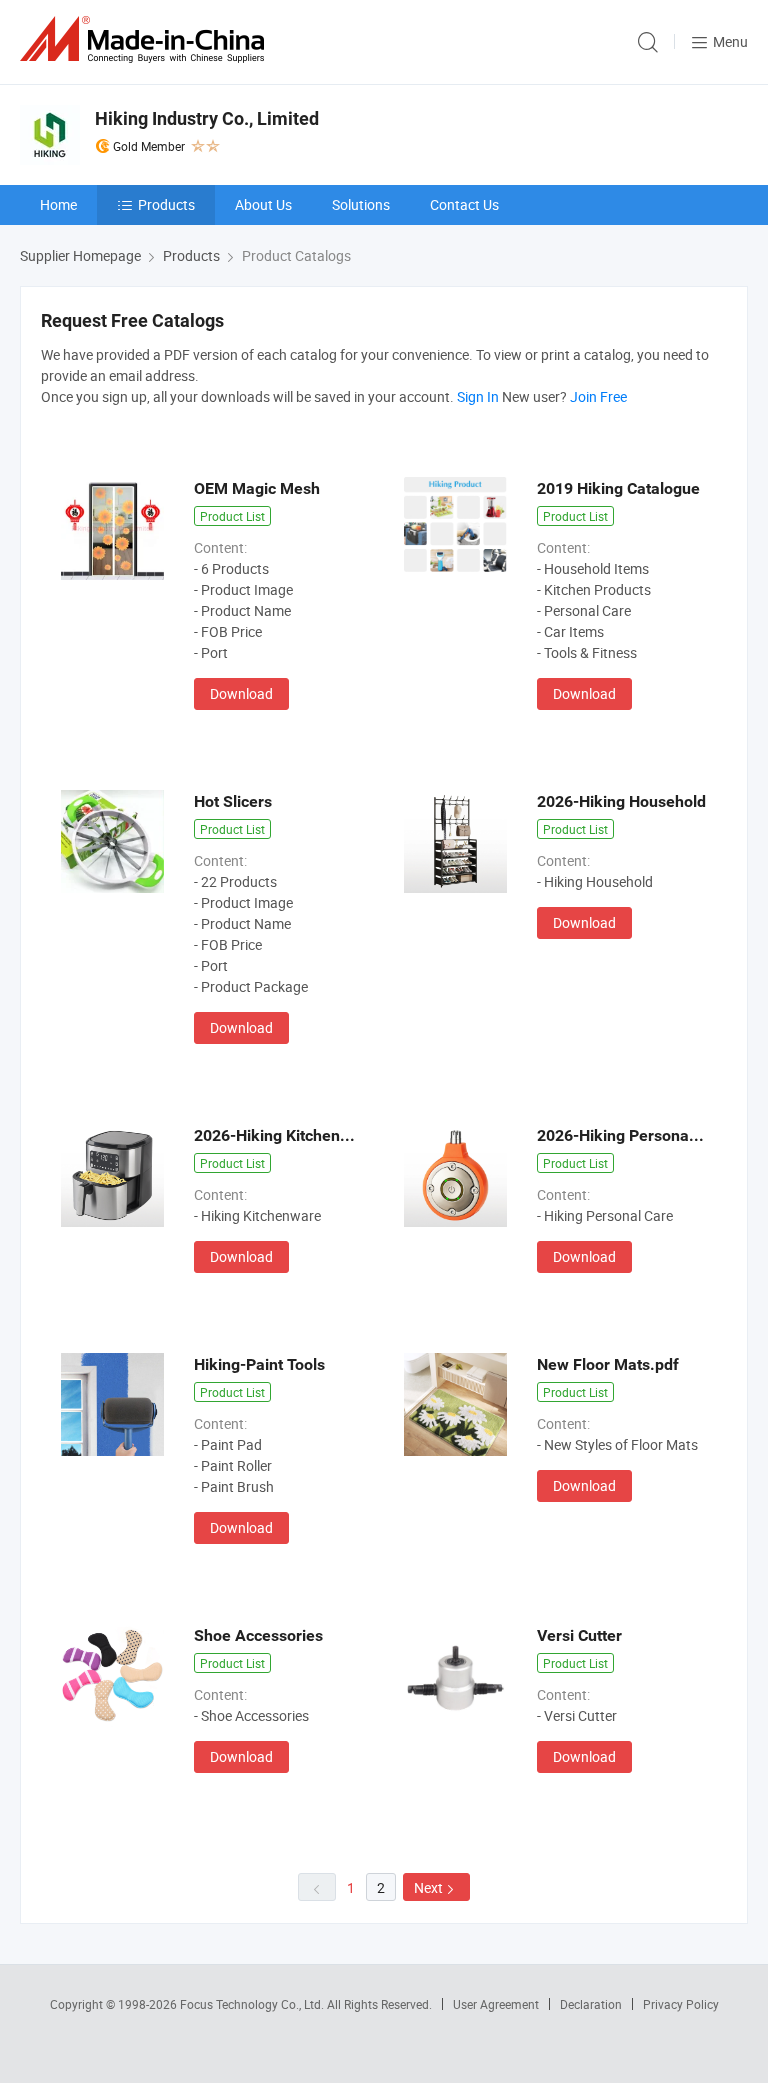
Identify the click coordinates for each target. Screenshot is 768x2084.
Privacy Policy (681, 2004)
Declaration (591, 2004)
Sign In (478, 396)
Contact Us (464, 204)
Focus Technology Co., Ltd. (253, 2004)
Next (428, 1887)
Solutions (361, 204)
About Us (263, 204)
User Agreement (496, 2004)
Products (166, 204)
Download (241, 693)
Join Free (598, 396)
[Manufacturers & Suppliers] (146, 39)
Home (58, 204)
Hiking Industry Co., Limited (207, 118)
